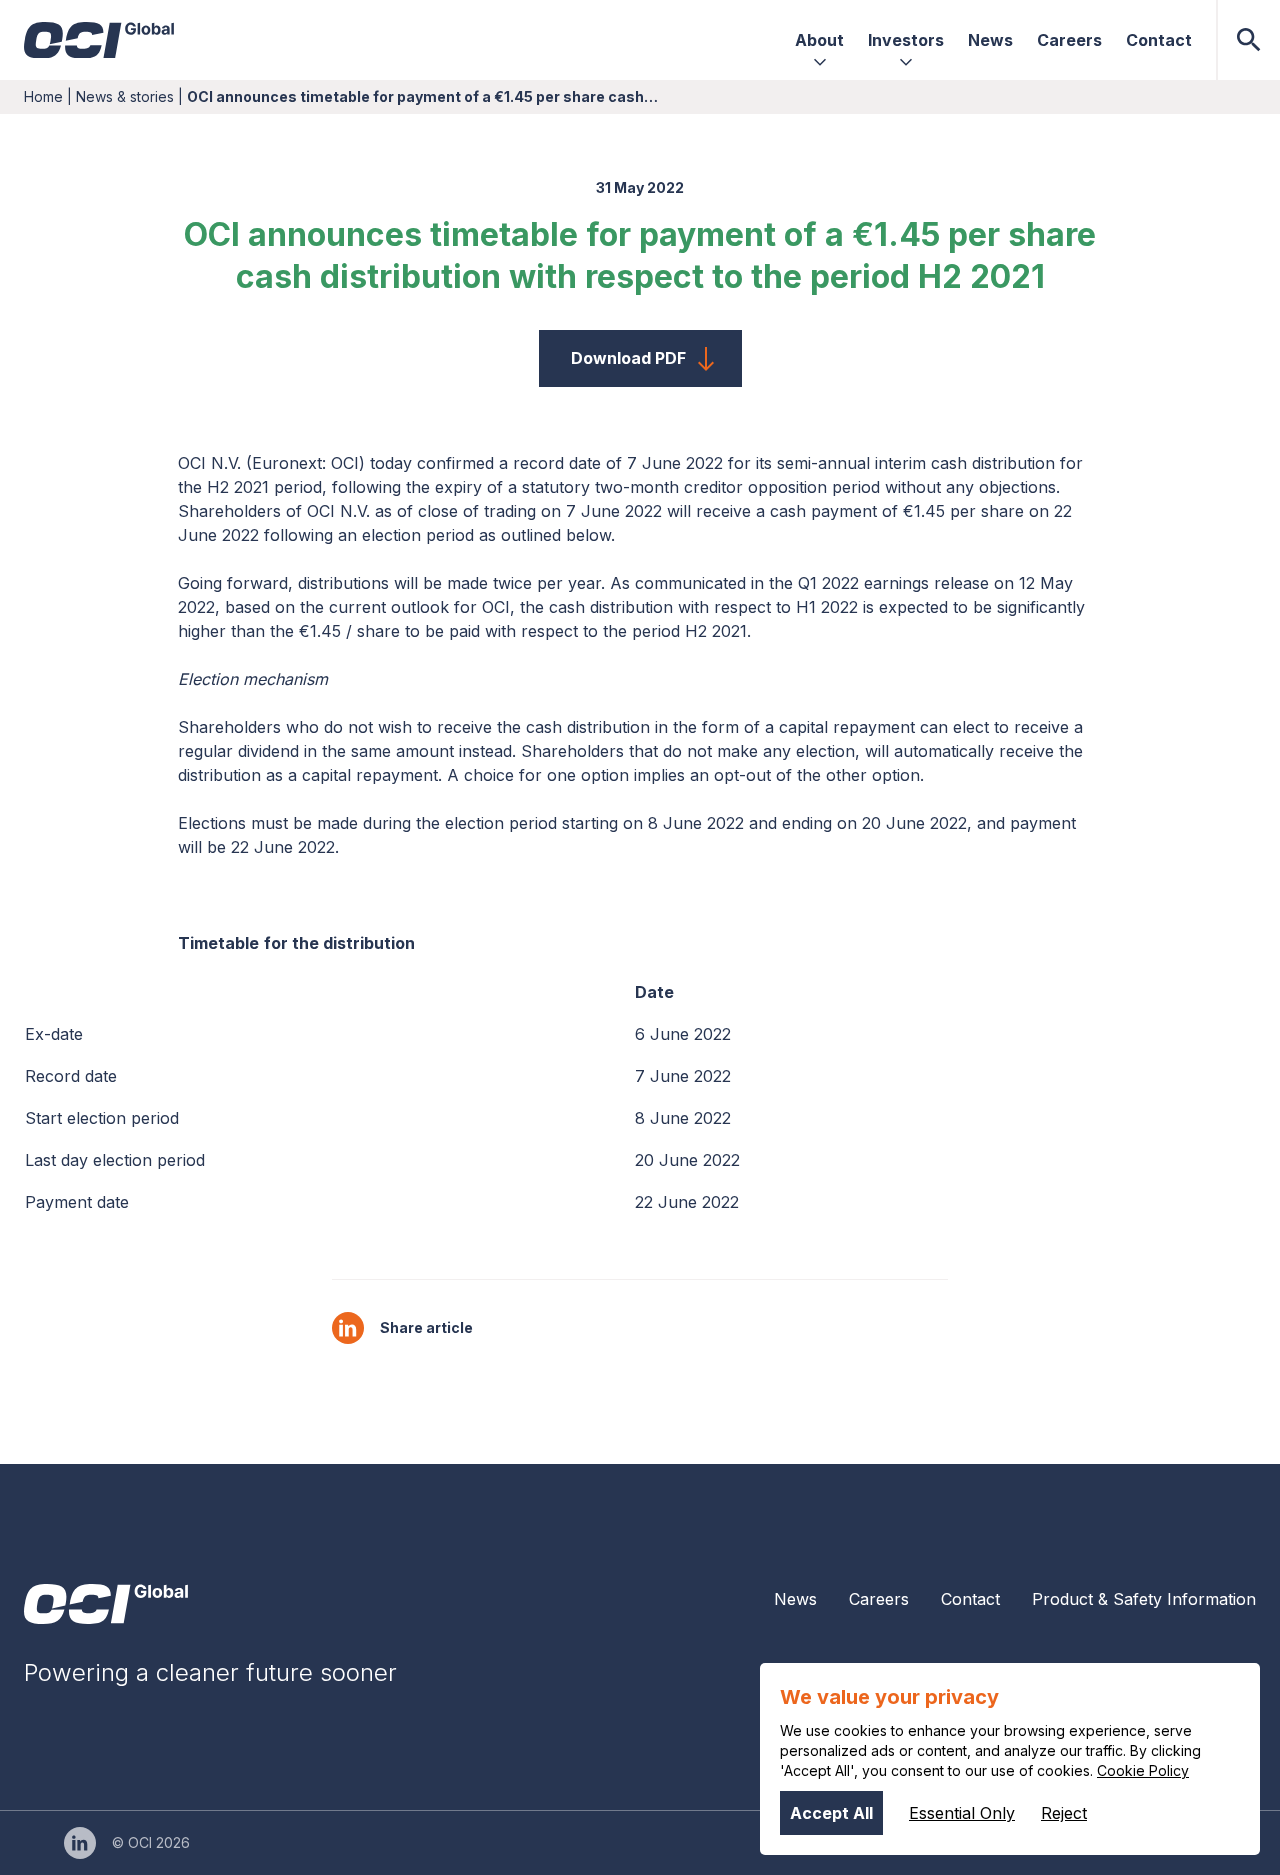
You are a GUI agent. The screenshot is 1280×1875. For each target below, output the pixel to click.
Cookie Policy (1143, 1770)
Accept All (831, 1813)
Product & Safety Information (1144, 1599)
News (795, 1599)
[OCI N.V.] (106, 1604)
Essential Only (962, 1813)
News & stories (125, 96)
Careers (879, 1599)
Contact (970, 1599)
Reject (1064, 1813)
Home (43, 96)
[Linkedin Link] (80, 1843)
